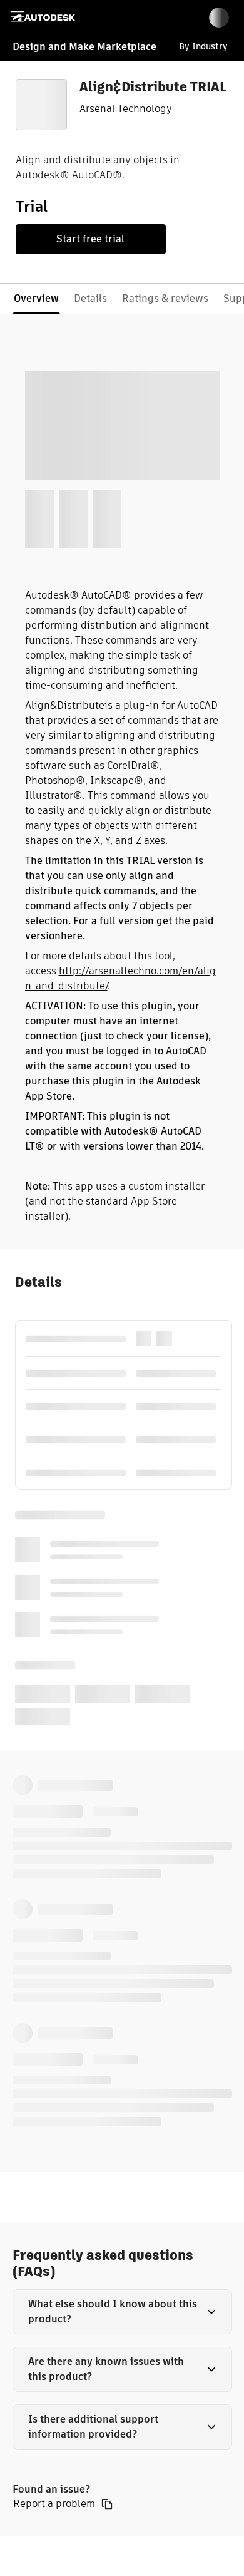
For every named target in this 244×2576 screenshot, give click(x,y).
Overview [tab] (36, 298)
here (72, 936)
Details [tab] (90, 298)
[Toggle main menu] (18, 16)
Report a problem (54, 2504)
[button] (122, 2312)
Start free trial (90, 239)
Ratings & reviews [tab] (165, 298)
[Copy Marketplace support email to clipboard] (107, 2504)
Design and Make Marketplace (84, 47)
